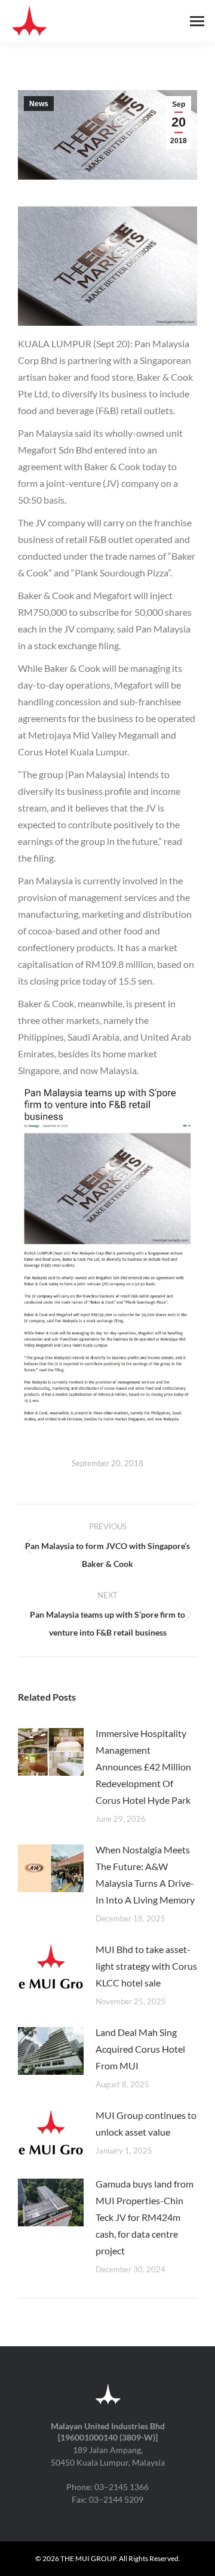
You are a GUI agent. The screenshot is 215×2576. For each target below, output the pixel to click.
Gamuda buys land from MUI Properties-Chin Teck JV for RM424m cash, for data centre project (145, 2217)
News (39, 104)
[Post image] (51, 1752)
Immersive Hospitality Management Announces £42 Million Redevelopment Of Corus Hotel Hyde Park (143, 1767)
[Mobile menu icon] (197, 21)
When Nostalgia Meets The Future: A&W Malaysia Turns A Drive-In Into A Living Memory (145, 1875)
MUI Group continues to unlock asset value (146, 2123)
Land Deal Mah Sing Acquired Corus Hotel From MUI (140, 2049)
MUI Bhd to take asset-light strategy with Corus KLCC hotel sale (146, 1966)
